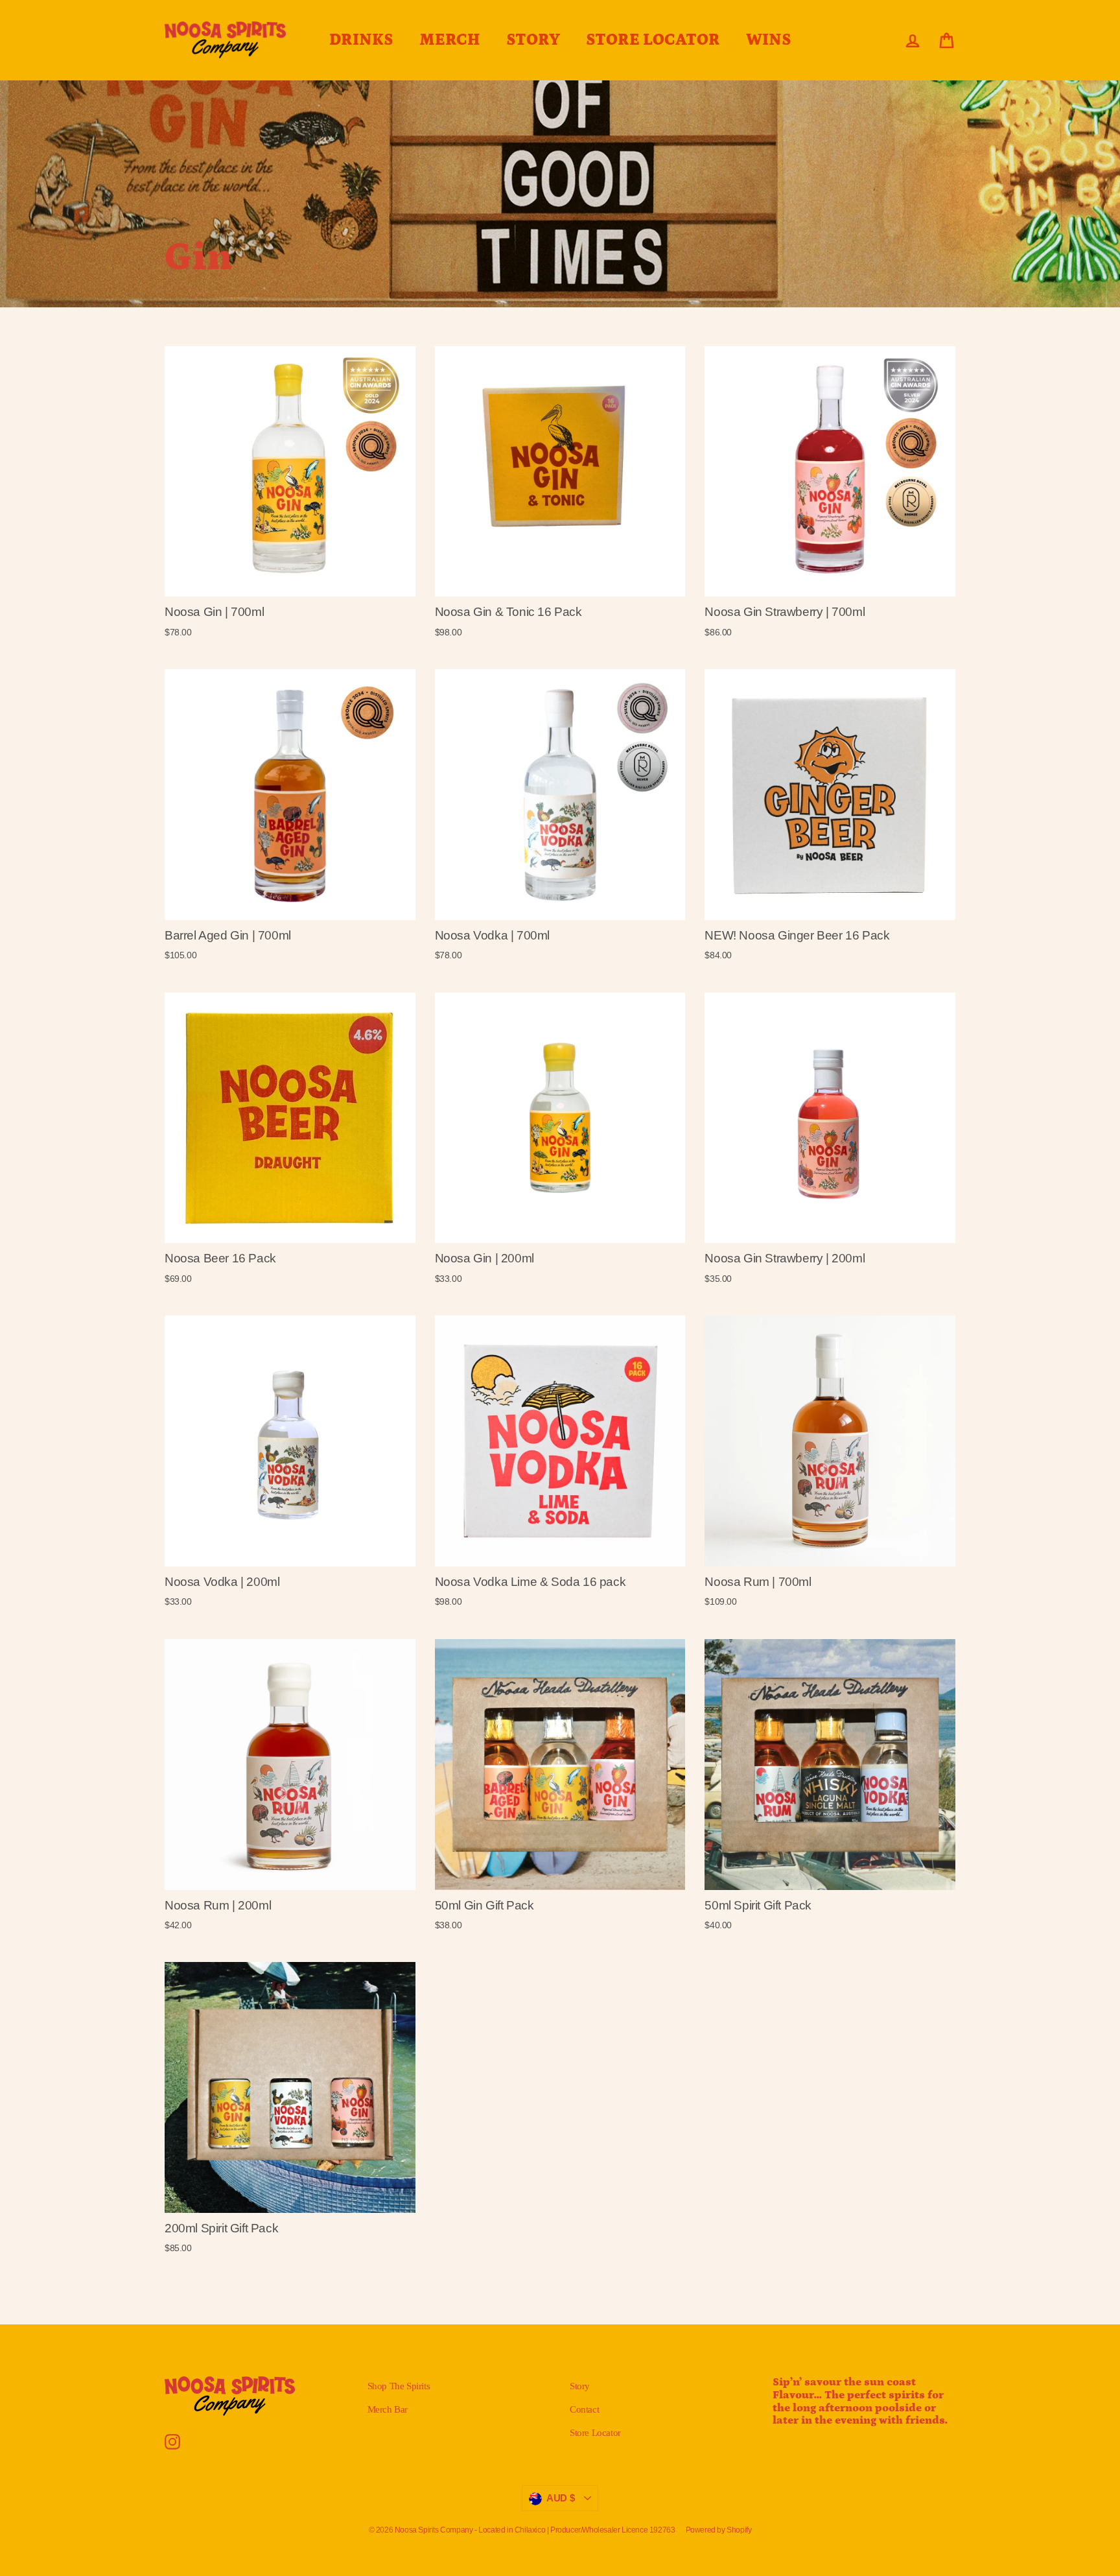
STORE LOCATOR (653, 40)
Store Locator (595, 2433)
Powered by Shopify (719, 2530)
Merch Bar (388, 2409)
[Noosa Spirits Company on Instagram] (172, 2442)
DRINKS (361, 40)
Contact (584, 2409)
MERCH (450, 40)
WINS (769, 40)
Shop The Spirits (399, 2386)
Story (580, 2386)
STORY (533, 40)
